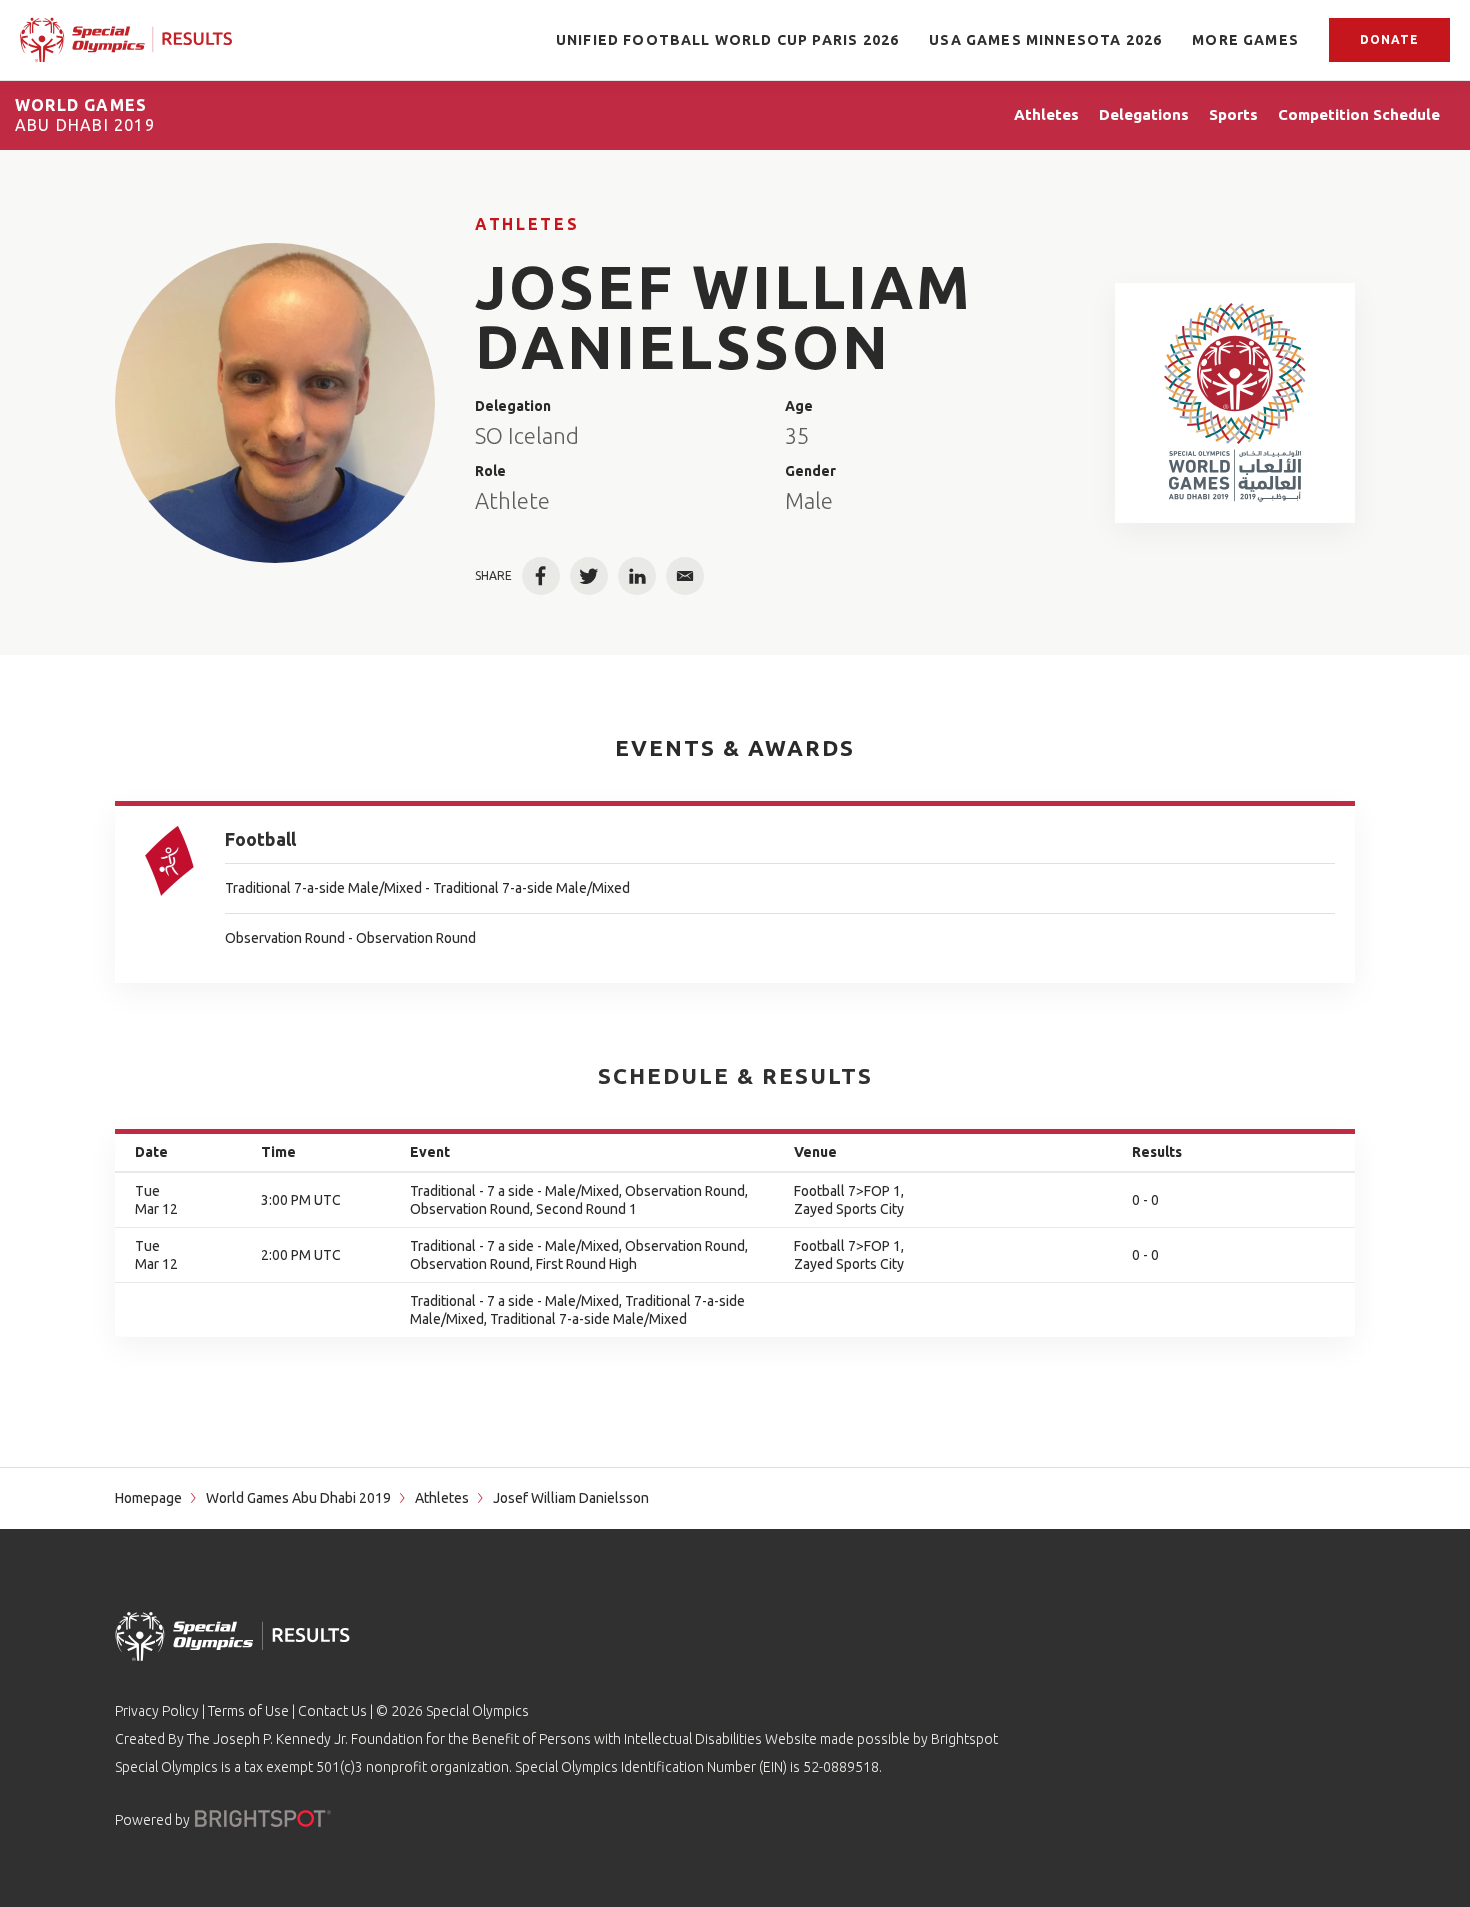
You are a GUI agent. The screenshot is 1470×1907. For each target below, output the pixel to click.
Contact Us (332, 1711)
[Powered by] (263, 1818)
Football (260, 839)
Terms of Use (248, 1711)
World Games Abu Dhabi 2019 (298, 1498)
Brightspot (964, 1739)
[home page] (126, 40)
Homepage (148, 1498)
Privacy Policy (157, 1711)
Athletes (527, 224)
